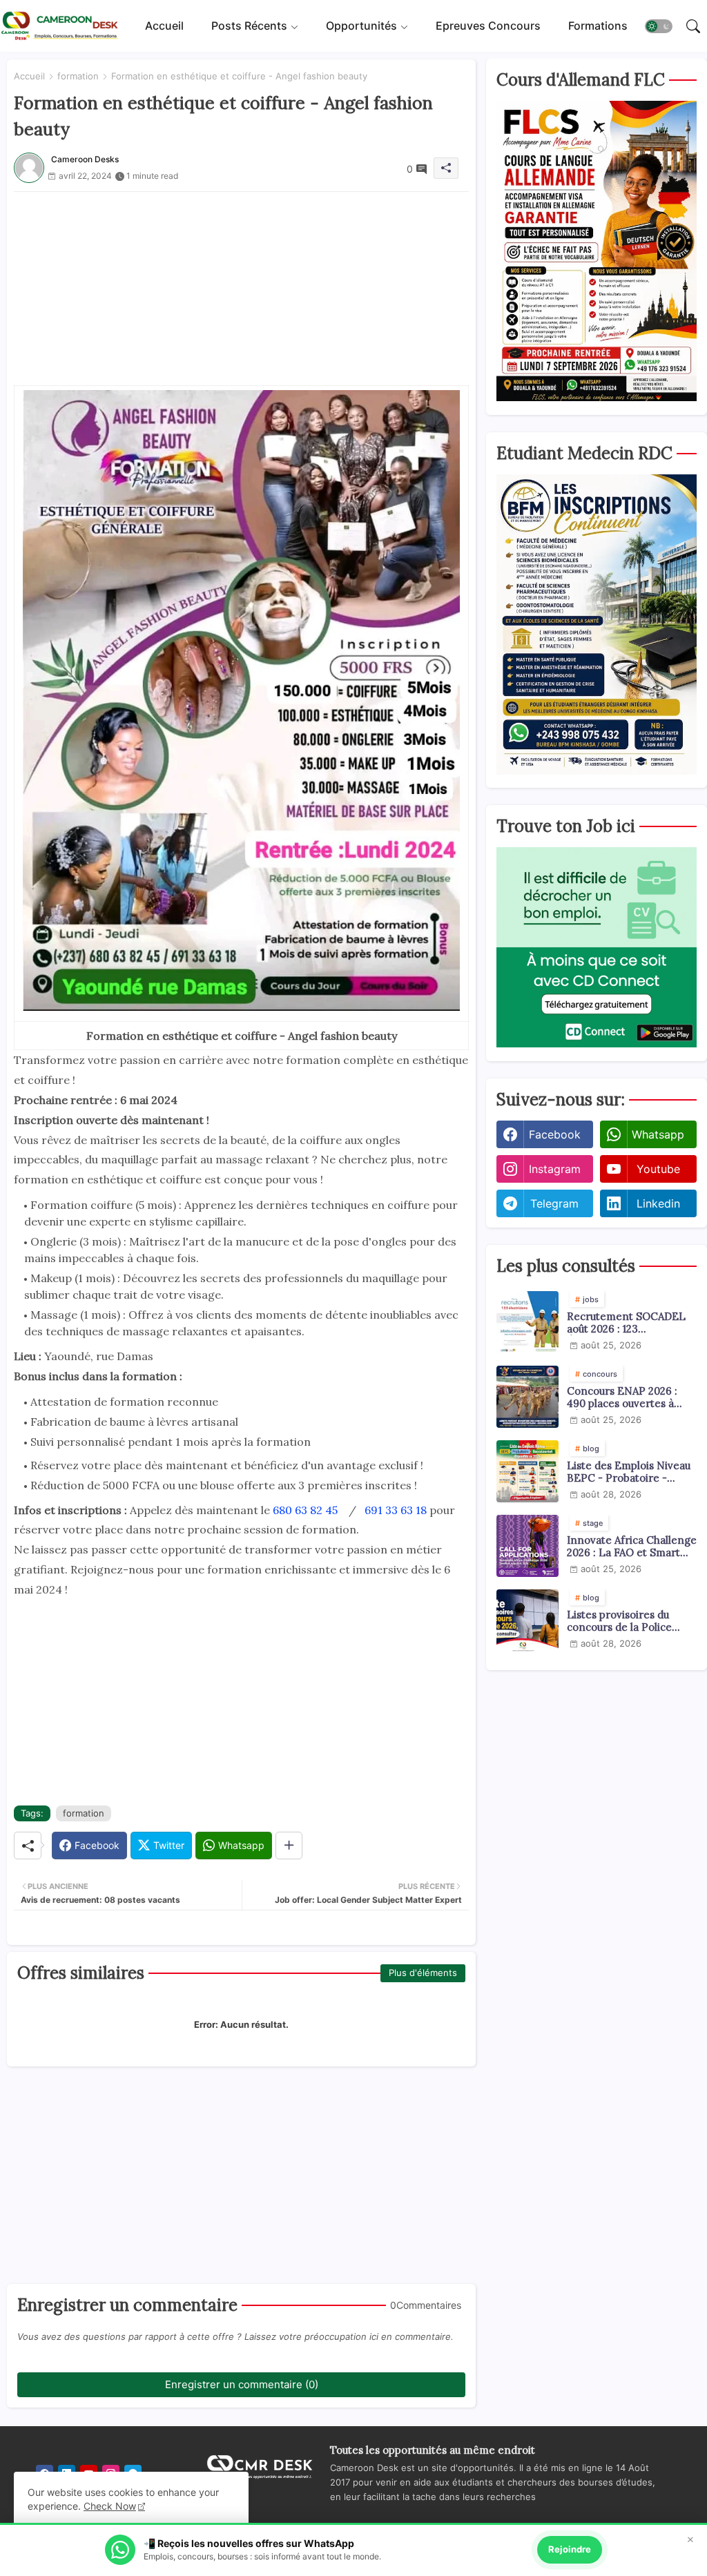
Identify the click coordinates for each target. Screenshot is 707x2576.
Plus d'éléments (423, 1973)
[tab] (164, 26)
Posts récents (249, 26)
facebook (555, 1134)
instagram (555, 1169)
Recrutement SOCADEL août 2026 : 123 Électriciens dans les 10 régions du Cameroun (626, 1323)
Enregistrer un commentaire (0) (242, 2384)
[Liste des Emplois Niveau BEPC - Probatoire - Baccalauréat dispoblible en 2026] (527, 1471)
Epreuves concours (488, 26)
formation (78, 76)
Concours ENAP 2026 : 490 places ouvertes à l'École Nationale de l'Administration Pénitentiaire (622, 1397)
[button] (659, 26)
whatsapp (658, 1134)
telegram (554, 1203)
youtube (658, 1169)
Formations (598, 26)
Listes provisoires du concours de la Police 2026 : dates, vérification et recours (627, 1621)
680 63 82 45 (305, 1510)
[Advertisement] (241, 289)
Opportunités (361, 26)
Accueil (164, 26)
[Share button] (289, 1846)
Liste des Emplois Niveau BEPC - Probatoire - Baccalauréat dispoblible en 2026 (629, 1472)
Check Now (110, 2506)
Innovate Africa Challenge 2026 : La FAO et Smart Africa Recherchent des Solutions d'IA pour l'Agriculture (632, 1547)
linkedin (658, 1203)
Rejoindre (570, 2549)
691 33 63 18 (396, 1510)
